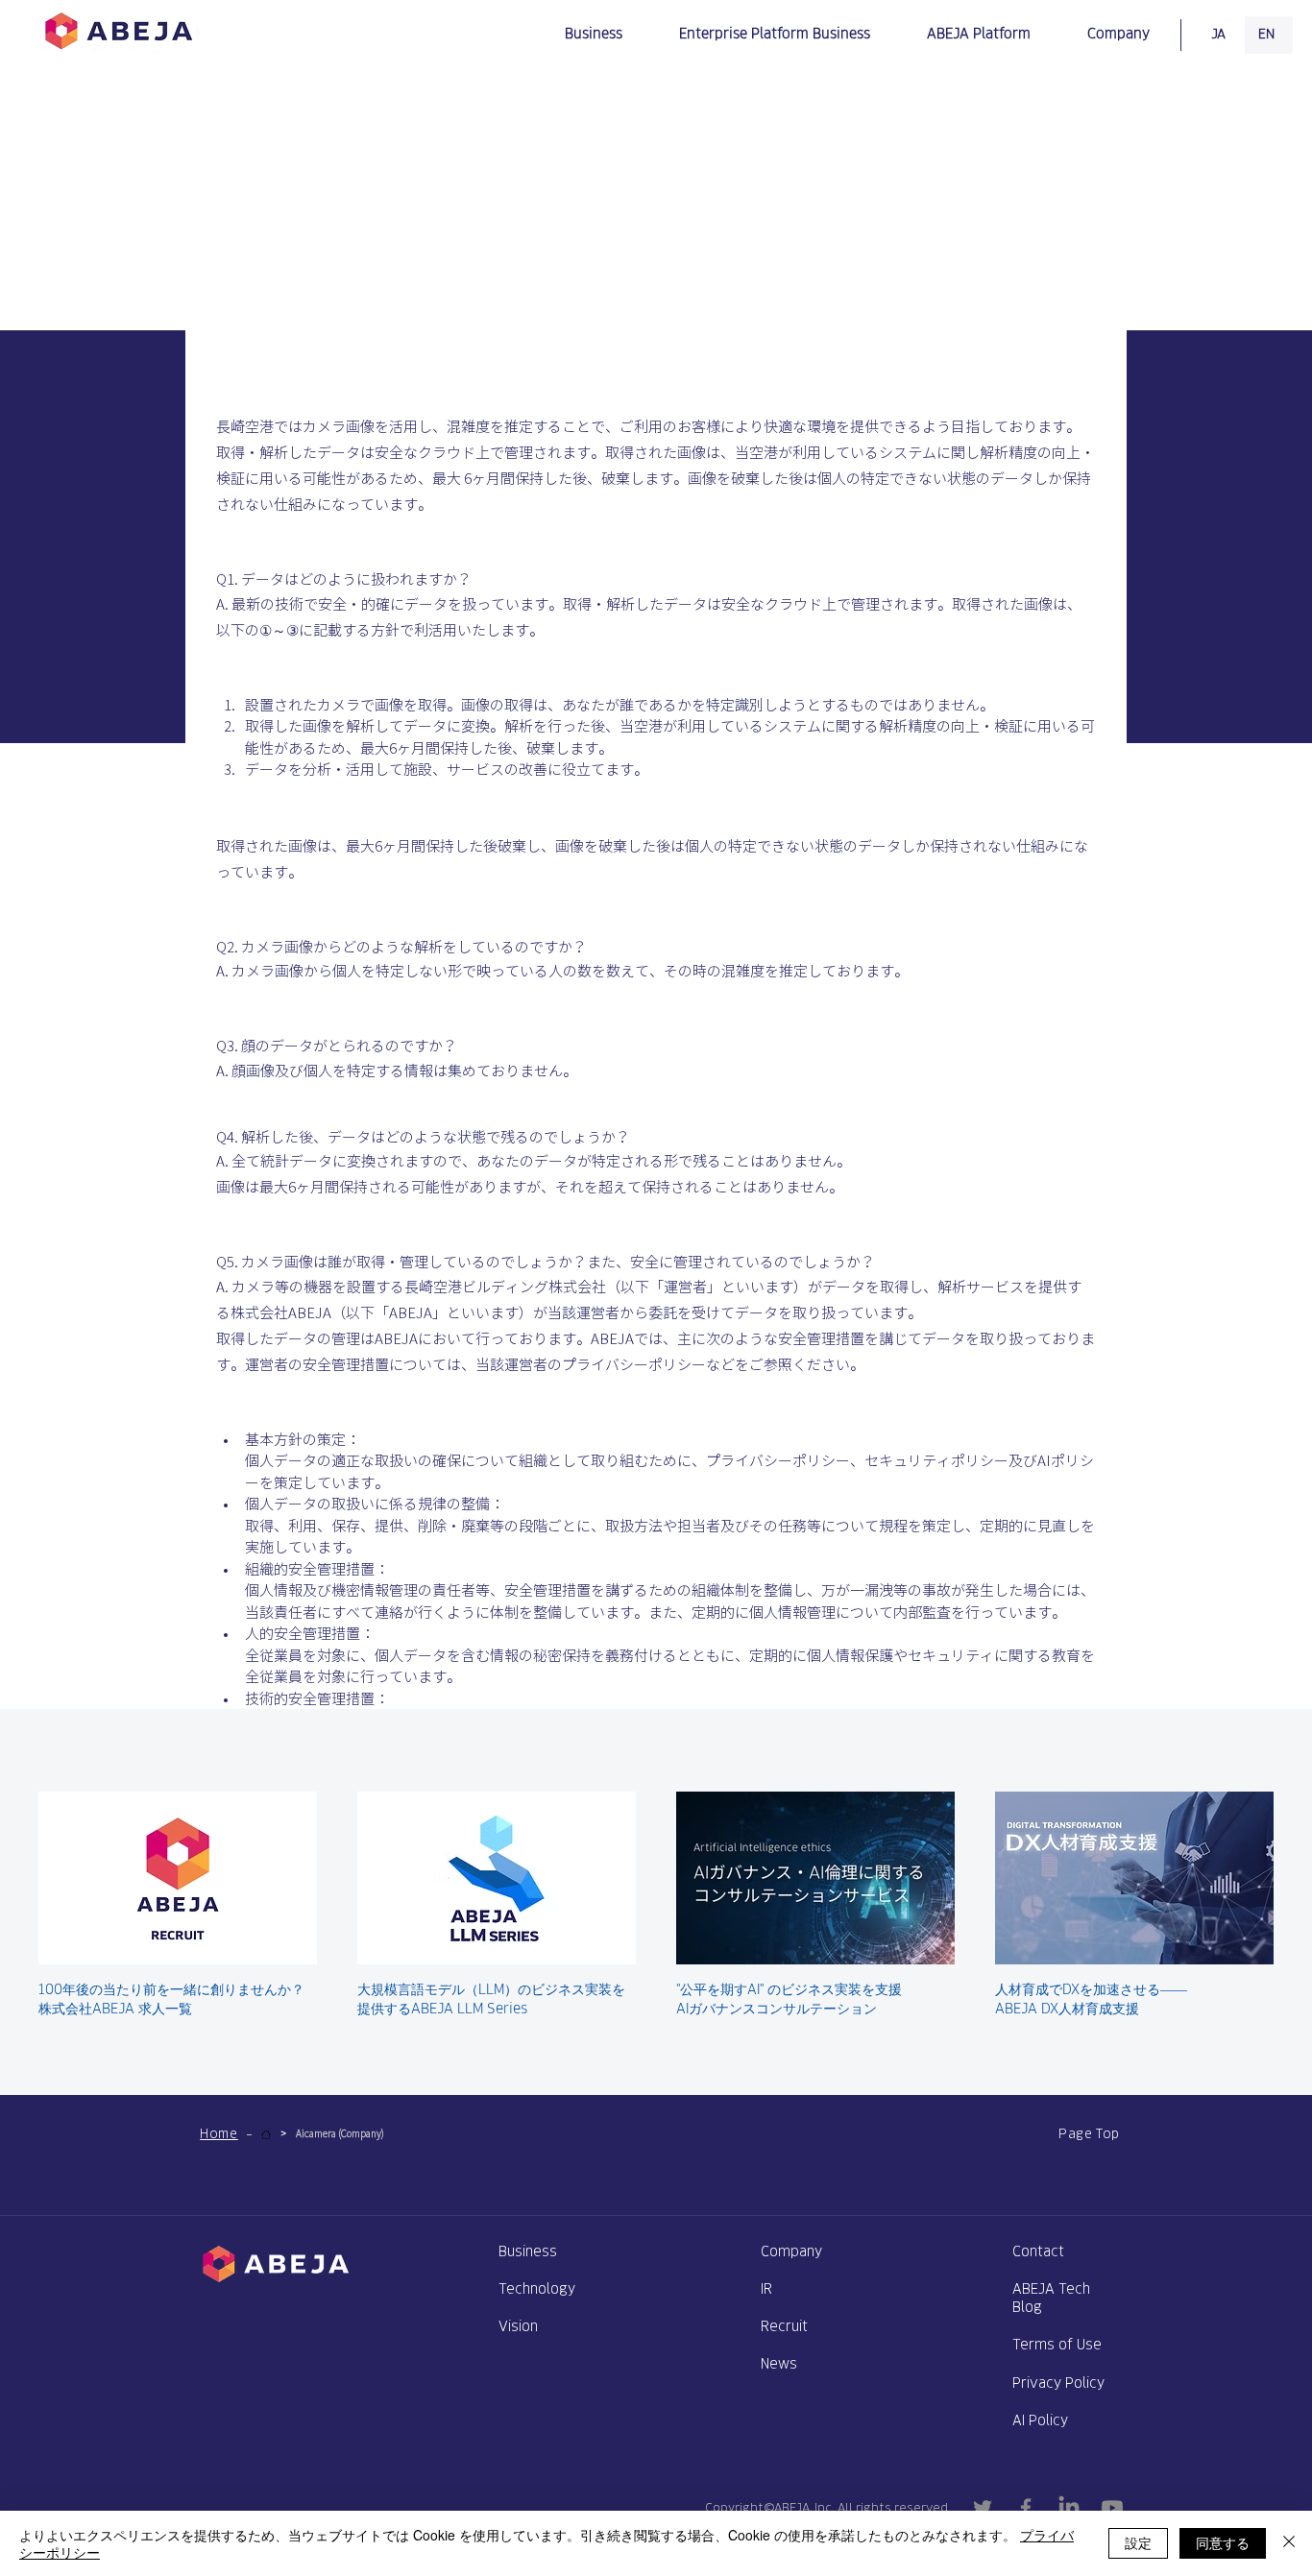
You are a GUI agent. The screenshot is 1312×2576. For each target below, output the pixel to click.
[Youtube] (1112, 2508)
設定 (1138, 2542)
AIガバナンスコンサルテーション (777, 2008)
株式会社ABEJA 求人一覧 (115, 2008)
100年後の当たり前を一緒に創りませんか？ (171, 1989)
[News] (266, 2134)
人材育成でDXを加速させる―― (1091, 1989)
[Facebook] (1026, 2508)
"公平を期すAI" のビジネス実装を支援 (789, 1989)
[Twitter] (983, 2508)
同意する (1223, 2542)
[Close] (1289, 2543)
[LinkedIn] (1069, 2508)
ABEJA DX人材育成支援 (1067, 2008)
